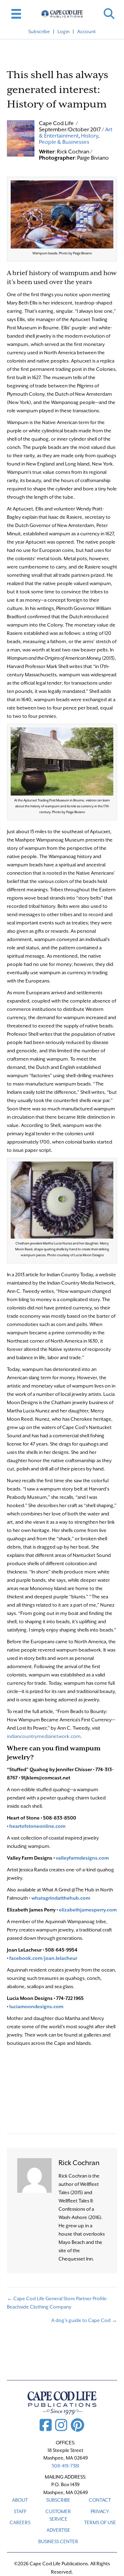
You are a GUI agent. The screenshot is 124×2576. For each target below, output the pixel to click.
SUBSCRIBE (58, 2500)
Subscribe (39, 31)
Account (86, 31)
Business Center (58, 2541)
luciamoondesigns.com (36, 2006)
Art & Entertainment (76, 133)
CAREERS (20, 2522)
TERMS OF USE (100, 2522)
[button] (109, 14)
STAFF (20, 2511)
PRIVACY (100, 2511)
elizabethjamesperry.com (88, 1910)
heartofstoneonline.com (37, 1826)
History (90, 136)
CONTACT (100, 2500)
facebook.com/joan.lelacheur (43, 1958)
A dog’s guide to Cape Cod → (84, 2320)
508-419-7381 (65, 2466)
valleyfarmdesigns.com (82, 1858)
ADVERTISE (58, 2530)
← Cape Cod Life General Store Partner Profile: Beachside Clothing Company (57, 2303)
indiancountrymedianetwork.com (44, 1736)
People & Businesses (64, 142)
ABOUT (20, 2500)
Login (64, 31)
